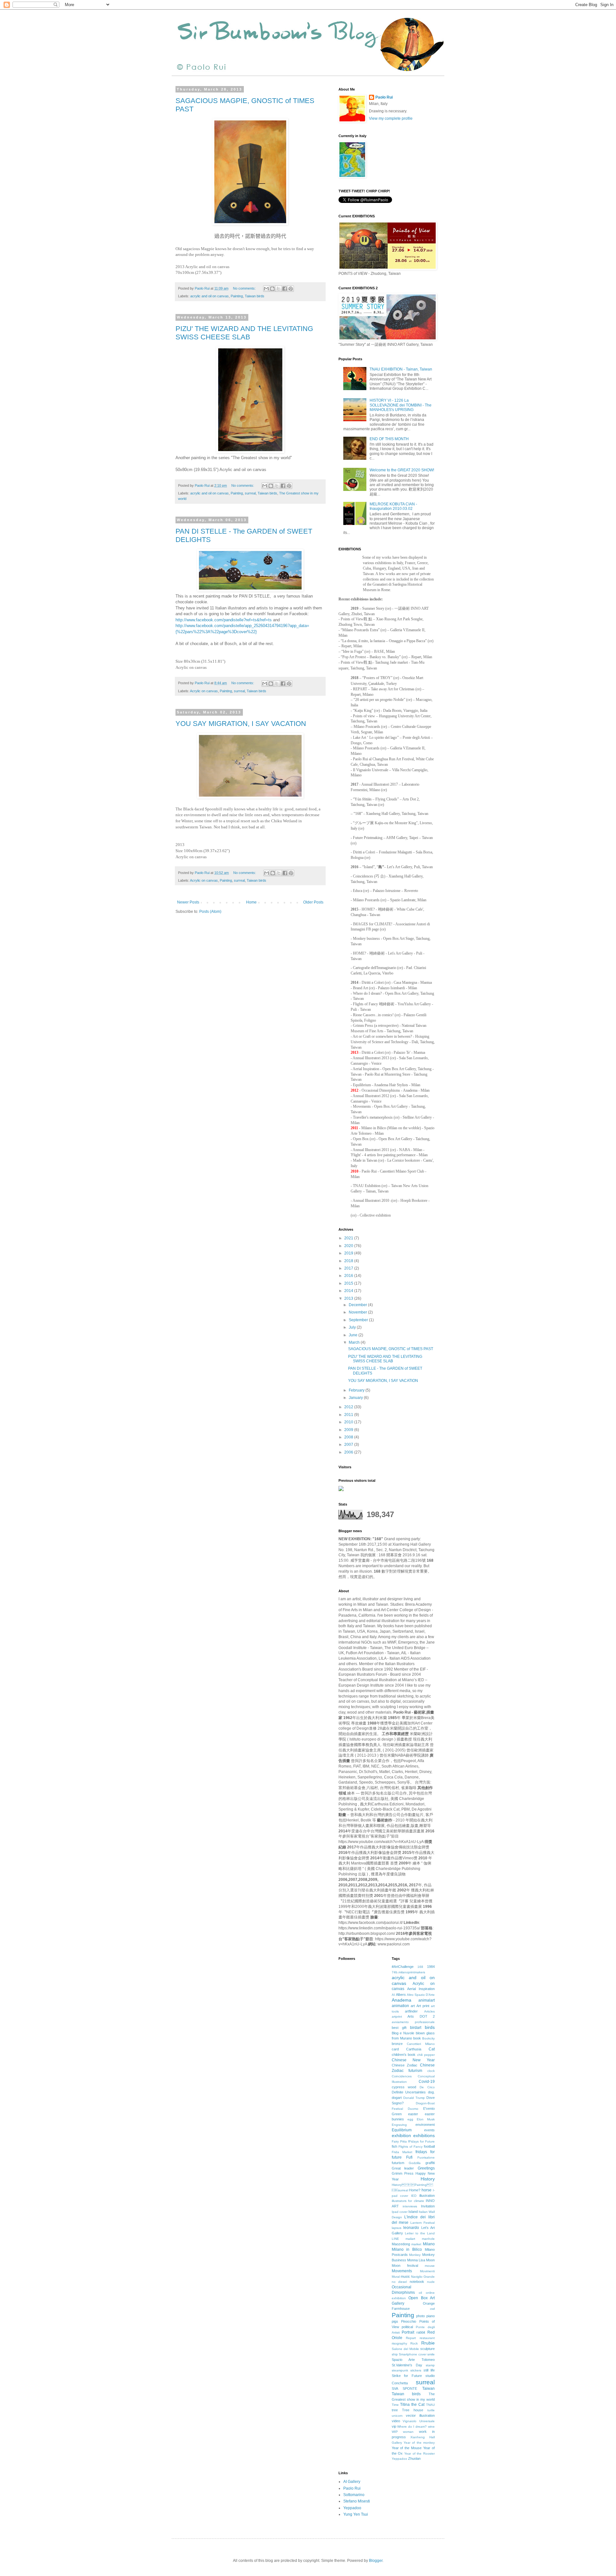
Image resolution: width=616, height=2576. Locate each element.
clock (431, 2071)
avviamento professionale (413, 2022)
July (353, 1327)
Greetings (426, 2168)
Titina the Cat (412, 2405)
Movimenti (427, 2271)
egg (410, 2119)
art (413, 2006)
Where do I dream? (412, 2427)
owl (432, 2309)
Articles (429, 2011)
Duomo (413, 2109)
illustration (427, 2196)
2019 (349, 1253)
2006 (349, 1452)
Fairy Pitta (399, 2141)
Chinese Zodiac (405, 2065)
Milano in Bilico (407, 2249)
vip (394, 2426)
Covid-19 (427, 2082)
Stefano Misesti (357, 2501)
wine (431, 2427)
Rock (414, 2343)
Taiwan (428, 2388)
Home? (415, 2190)
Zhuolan (414, 2458)
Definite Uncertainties (409, 2092)
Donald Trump (414, 2098)
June (354, 1335)
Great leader (403, 2168)
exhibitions (424, 2135)
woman (408, 2432)
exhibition (401, 2135)
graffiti (430, 2163)
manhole (428, 2239)
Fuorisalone (426, 2157)
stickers (416, 2370)
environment (425, 2125)
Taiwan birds (255, 296)
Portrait (408, 2332)
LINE (395, 2239)
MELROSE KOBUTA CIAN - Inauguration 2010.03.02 (393, 506)
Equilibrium (402, 2130)
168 (420, 1967)
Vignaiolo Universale (419, 2421)
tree (395, 2410)
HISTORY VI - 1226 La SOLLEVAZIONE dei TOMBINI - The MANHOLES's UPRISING (401, 405)
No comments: (245, 288)
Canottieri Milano (421, 2044)
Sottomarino (354, 2495)
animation (400, 2006)
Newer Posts (188, 902)
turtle (431, 2410)
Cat (432, 2049)
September (359, 1320)
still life (429, 2370)
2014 (349, 1291)
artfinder (411, 2011)
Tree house (413, 2410)
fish (394, 2146)
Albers (401, 1995)
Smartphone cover (413, 2354)
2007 (349, 1445)
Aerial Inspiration (421, 1989)
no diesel (399, 2282)
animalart (427, 2000)
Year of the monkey (419, 2443)
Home (251, 902)
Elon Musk (426, 2119)
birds (430, 2027)
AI (393, 1995)
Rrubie (428, 2343)
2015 (349, 1283)
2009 (349, 1430)
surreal (250, 493)
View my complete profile (391, 118)
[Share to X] (278, 289)
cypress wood (404, 2087)
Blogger (376, 2561)
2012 (349, 1407)
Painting (237, 296)
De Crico (427, 2087)
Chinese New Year (413, 2060)
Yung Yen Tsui (356, 2514)
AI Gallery (352, 2482)
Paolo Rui (384, 97)
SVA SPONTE (405, 2388)
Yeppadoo (399, 2459)
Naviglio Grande (423, 2277)
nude (431, 2282)
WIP (395, 2432)
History (428, 2179)
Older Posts (313, 902)
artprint (397, 2017)
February (357, 1390)
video (396, 2421)
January (356, 1398)
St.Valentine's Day (407, 2365)
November (358, 1312)
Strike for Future (407, 2376)
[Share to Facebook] (285, 289)
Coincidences (402, 2076)
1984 (431, 1967)
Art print (423, 2006)
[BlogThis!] (272, 289)
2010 (349, 1422)
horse (427, 2190)
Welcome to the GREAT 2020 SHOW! (402, 470)
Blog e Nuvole (403, 2033)
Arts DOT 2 (421, 2016)
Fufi (409, 2157)
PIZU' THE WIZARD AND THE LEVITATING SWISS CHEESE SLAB (244, 333)
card (395, 2049)
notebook (417, 2282)
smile (431, 2354)
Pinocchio (409, 2321)
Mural (396, 2277)
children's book (404, 2055)
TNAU (430, 2405)
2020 (349, 1246)
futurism (398, 2163)
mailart (410, 2239)
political (407, 2327)
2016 (349, 1276)
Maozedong (401, 2244)
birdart (416, 2028)
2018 (349, 1261)
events (429, 2130)
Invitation (428, 2206)
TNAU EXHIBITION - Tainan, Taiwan (401, 369)
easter (413, 2114)
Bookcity (428, 2038)
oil (420, 2293)
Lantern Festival (423, 2223)
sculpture (428, 2349)
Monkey (415, 2255)
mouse (430, 2266)
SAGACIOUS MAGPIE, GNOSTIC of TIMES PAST (391, 1349)
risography (399, 2343)
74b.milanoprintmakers (408, 1972)
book (417, 2038)
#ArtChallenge (403, 1967)
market (416, 2244)
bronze (397, 2044)
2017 (349, 1268)
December (358, 1305)
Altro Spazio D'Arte (421, 1995)
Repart (411, 2338)
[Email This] (266, 289)
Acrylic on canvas (204, 691)
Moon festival (405, 2266)
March (355, 1342)
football (429, 2146)
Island (413, 2212)
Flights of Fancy (411, 2147)
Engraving (399, 2125)
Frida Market (402, 2152)
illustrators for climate (408, 2201)
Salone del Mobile (405, 2349)
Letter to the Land (420, 2233)
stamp (430, 2365)
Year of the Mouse (407, 2448)
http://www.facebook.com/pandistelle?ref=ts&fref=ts (224, 620)
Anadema (402, 2000)
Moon (430, 2260)
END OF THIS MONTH (389, 439)
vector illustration (420, 2415)
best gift (399, 2028)
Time (395, 2405)
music (405, 2276)
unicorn (397, 2416)
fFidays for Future (421, 2141)
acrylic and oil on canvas (210, 296)
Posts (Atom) (210, 912)
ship (395, 2354)
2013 (349, 1298)
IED (414, 2196)
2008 (349, 1437)
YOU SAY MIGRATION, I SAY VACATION (241, 724)
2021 (349, 1238)
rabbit (421, 2332)
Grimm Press (403, 2173)
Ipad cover (400, 2212)
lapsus (397, 2228)
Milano (429, 2244)
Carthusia (414, 2049)
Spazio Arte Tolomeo (413, 2360)
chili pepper (426, 2055)
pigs (395, 2321)
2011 (349, 1415)
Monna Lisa (416, 2260)
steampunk (400, 2370)
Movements (402, 2271)
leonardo (411, 2228)
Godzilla (415, 2163)
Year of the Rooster (419, 2454)
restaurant (427, 2338)
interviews (410, 2206)
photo (420, 2316)
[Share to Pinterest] (291, 289)
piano (431, 2316)
